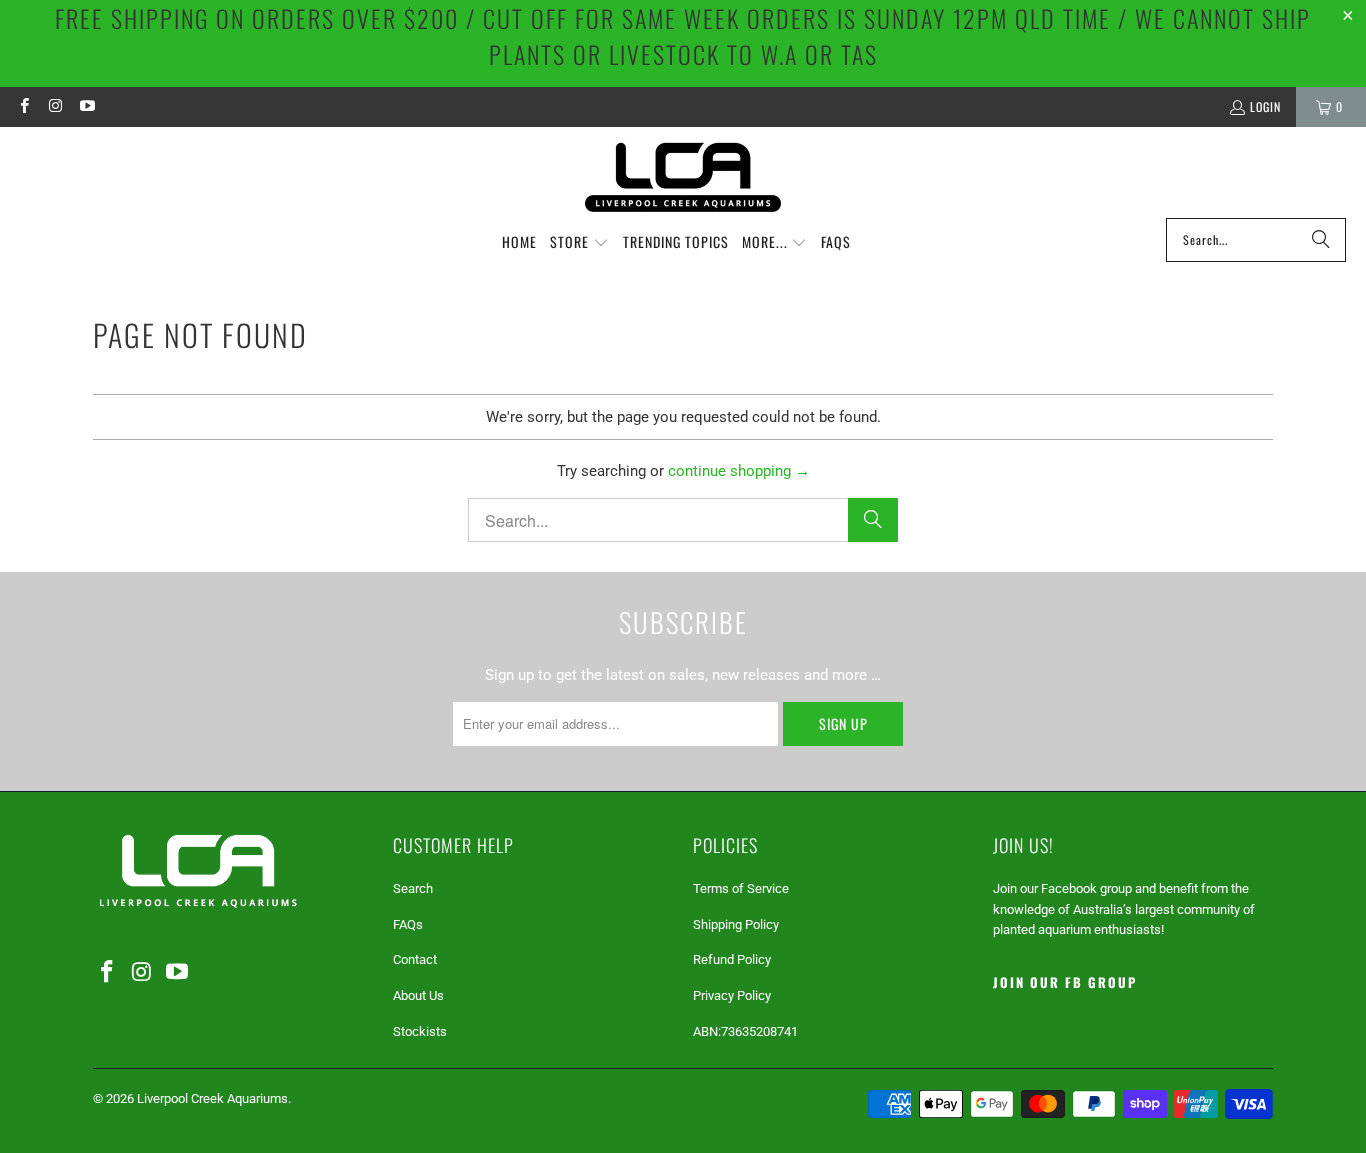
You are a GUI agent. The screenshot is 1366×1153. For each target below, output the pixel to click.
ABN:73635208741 (745, 1031)
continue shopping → (739, 471)
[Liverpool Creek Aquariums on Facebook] (23, 106)
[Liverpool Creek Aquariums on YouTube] (86, 106)
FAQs (408, 924)
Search (413, 888)
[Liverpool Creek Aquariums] (683, 177)
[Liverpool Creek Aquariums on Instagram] (54, 106)
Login (1265, 106)
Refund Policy (732, 959)
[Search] (1321, 240)
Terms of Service (741, 888)
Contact (415, 959)
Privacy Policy (732, 995)
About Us (418, 995)
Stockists (420, 1031)
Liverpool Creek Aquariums (212, 1098)
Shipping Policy (736, 924)
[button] (579, 243)
